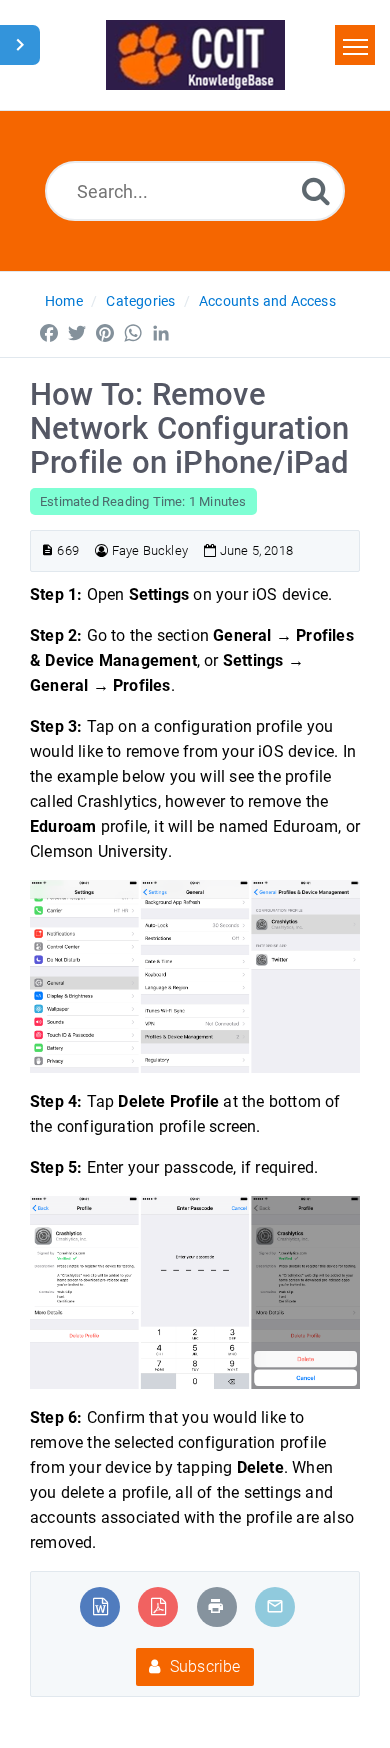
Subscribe (203, 1666)
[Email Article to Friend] (275, 1606)
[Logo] (195, 55)
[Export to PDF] (158, 1606)
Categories (140, 301)
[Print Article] (216, 1606)
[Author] (101, 550)
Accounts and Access (267, 301)
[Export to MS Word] (100, 1606)
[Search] (316, 190)
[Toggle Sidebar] (20, 45)
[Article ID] (47, 550)
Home (64, 301)
